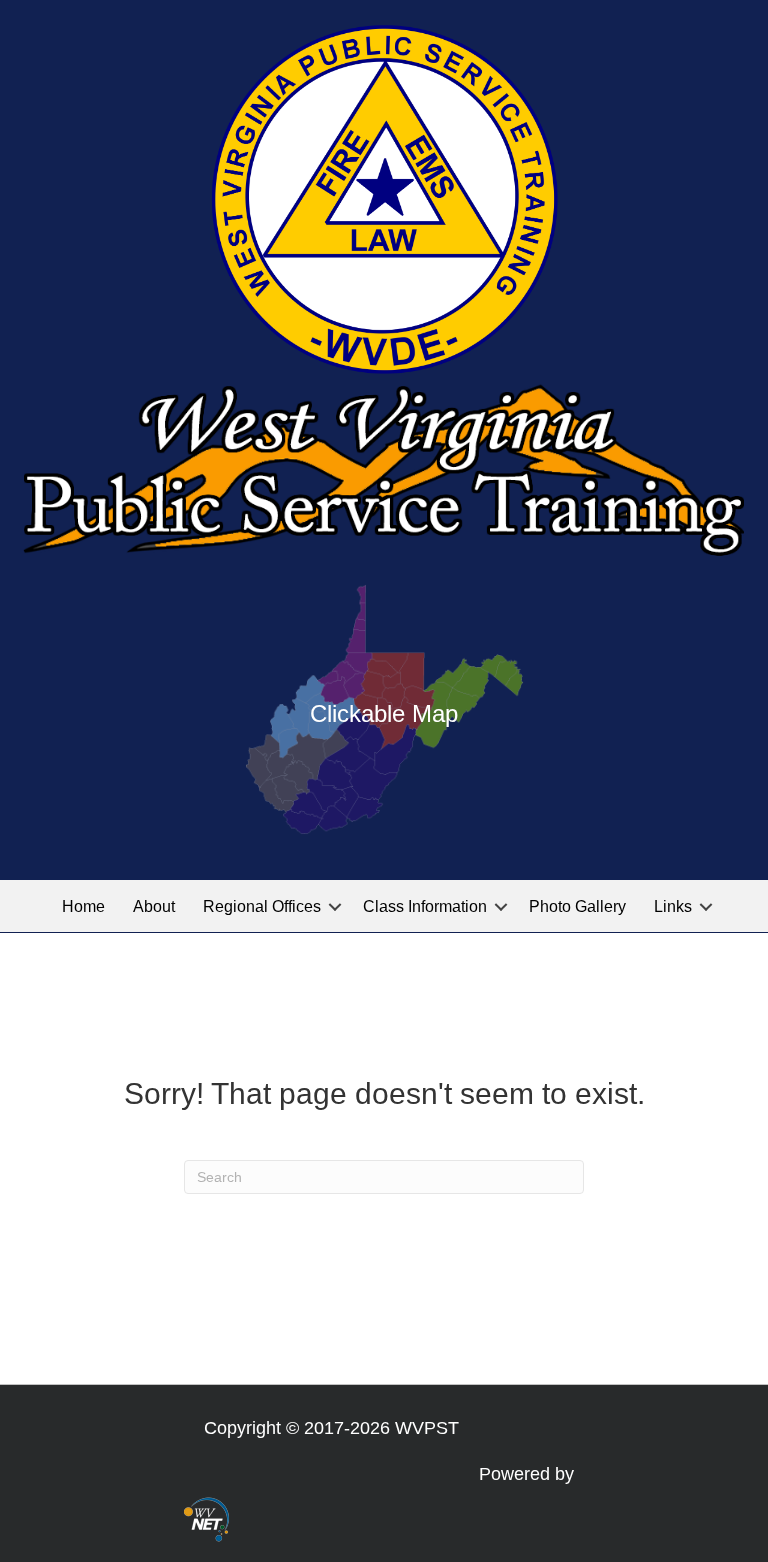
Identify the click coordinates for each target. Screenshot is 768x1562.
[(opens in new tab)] (206, 1519)
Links (673, 906)
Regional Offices (262, 906)
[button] (335, 906)
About (154, 906)
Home (83, 906)
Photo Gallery (577, 906)
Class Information (425, 906)
